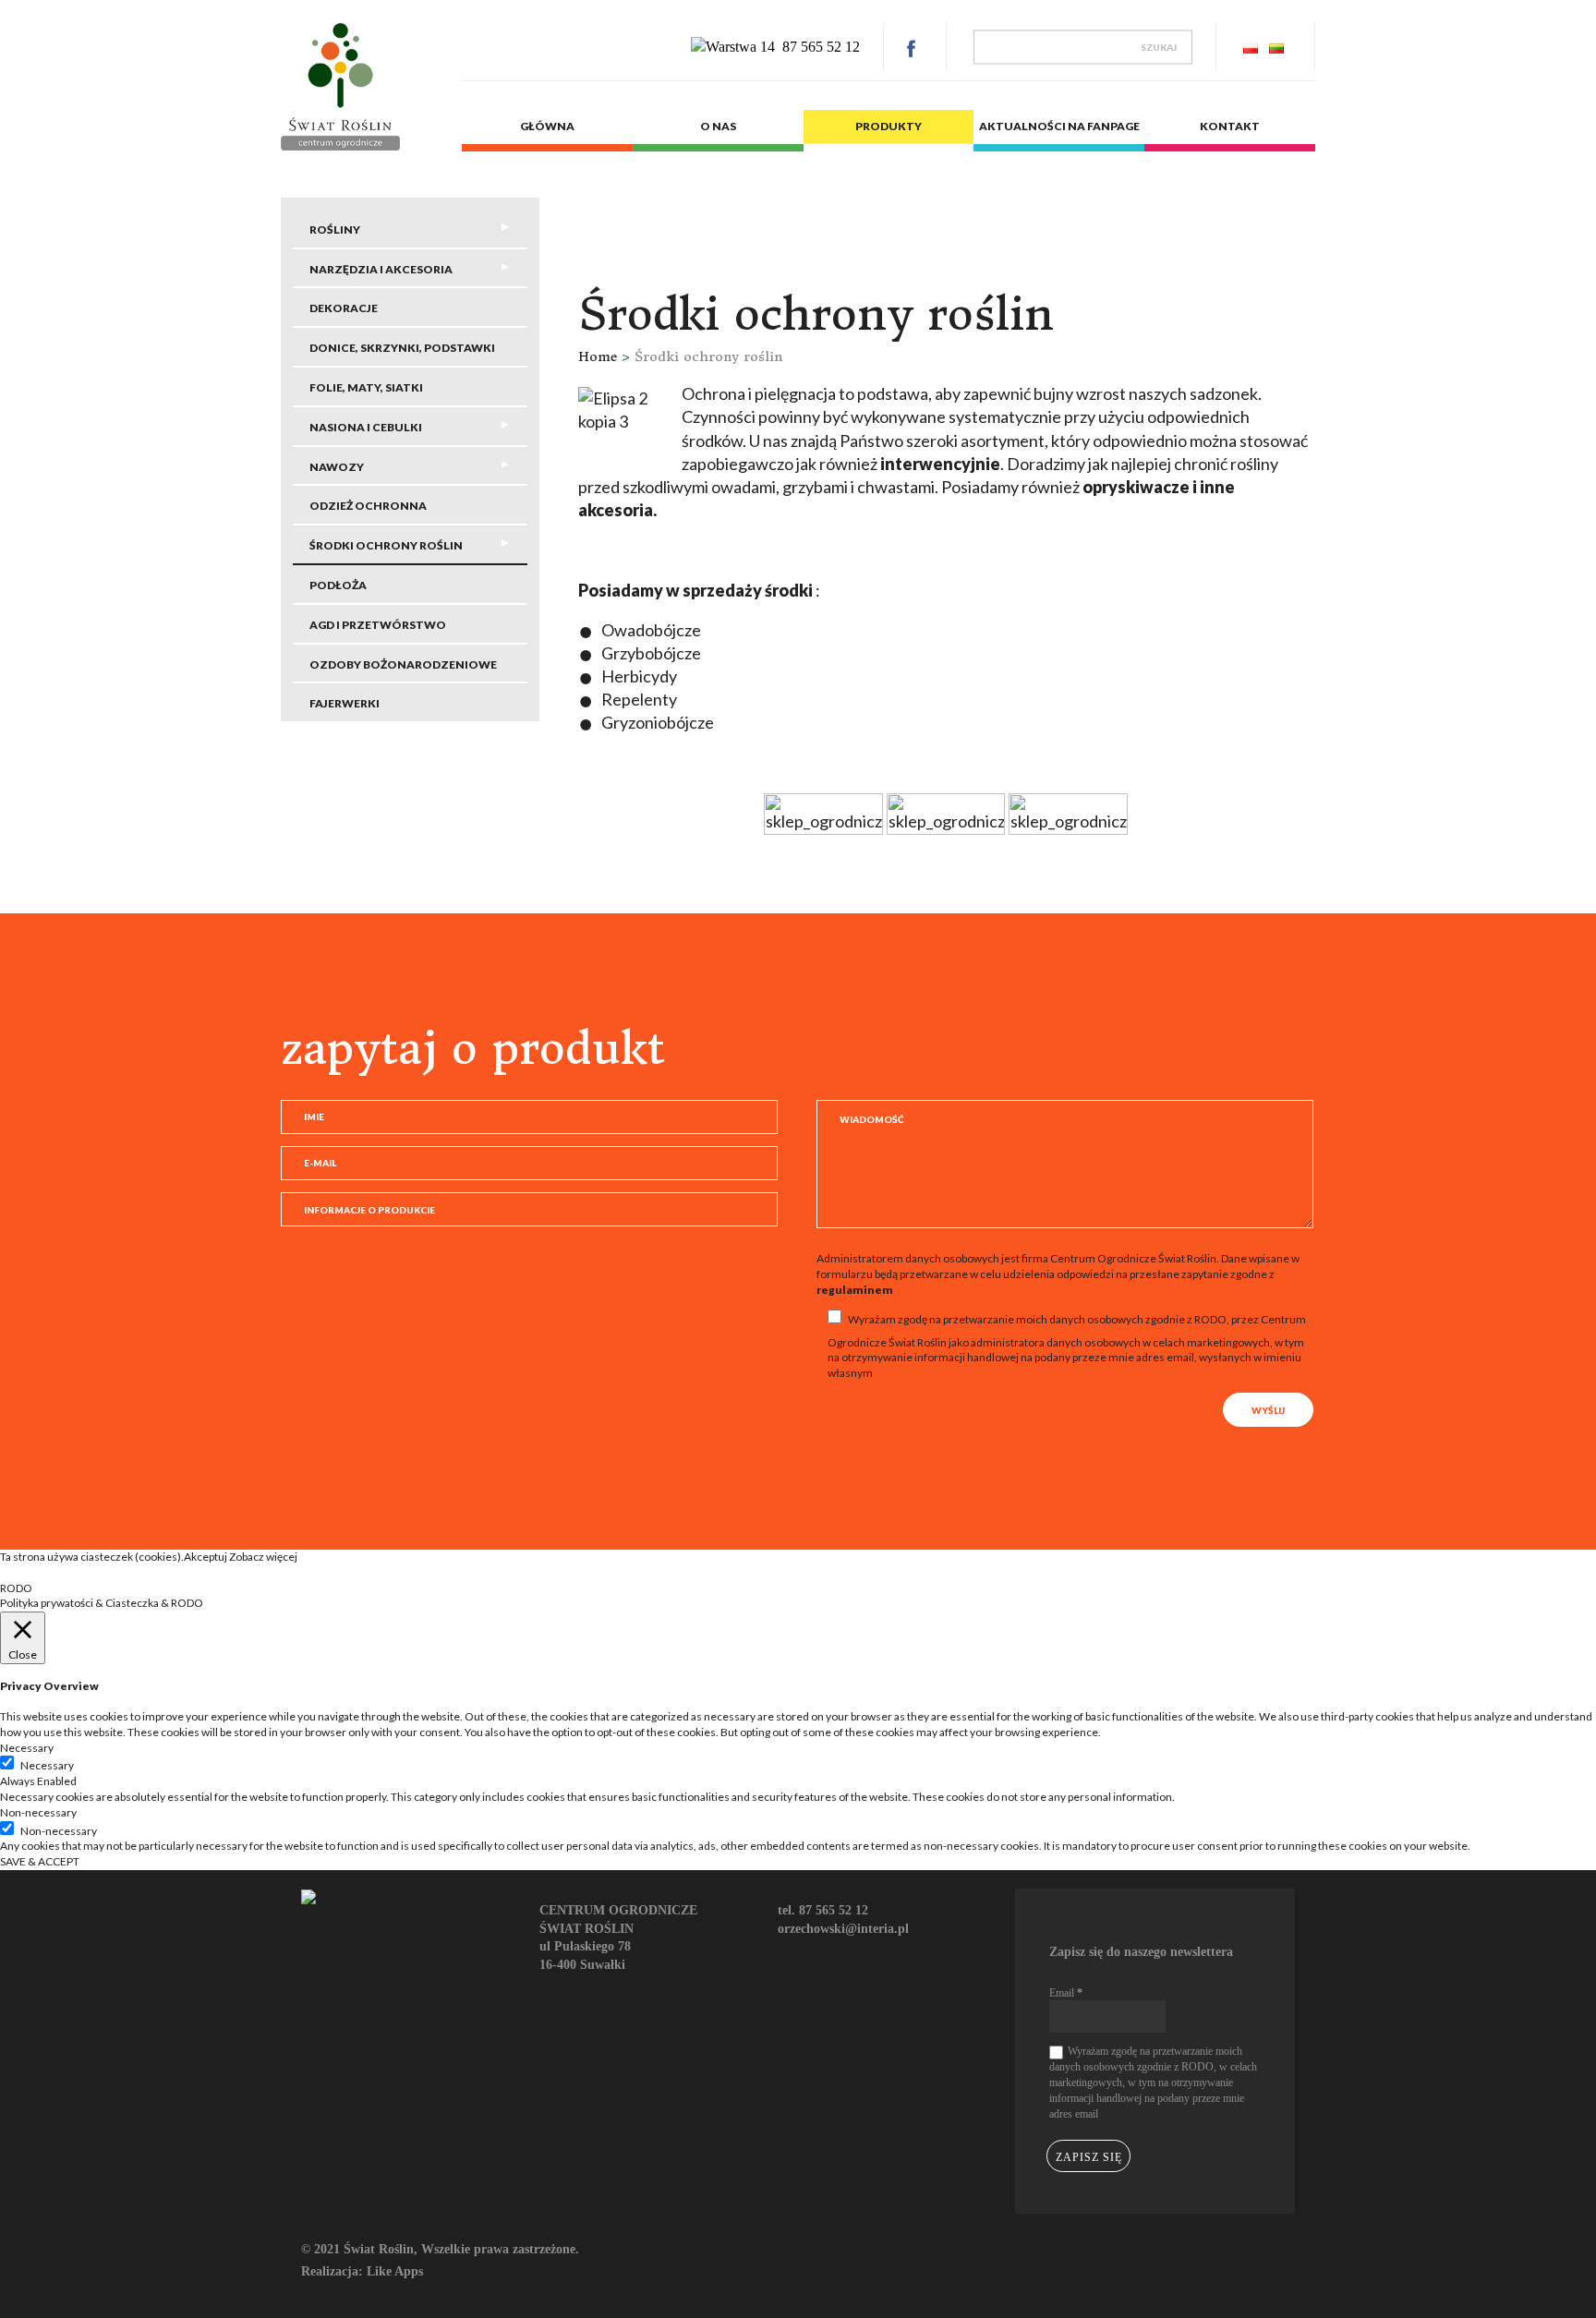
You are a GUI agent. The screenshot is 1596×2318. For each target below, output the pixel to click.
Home (600, 356)
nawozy (337, 467)
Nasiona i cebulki (366, 427)
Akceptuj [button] (206, 1557)
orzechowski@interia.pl (843, 1929)
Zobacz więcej (263, 1557)
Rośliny (335, 229)
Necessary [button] (27, 1748)
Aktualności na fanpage (1059, 126)
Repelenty (639, 699)
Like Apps (395, 2271)
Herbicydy (639, 676)
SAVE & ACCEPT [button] (40, 1861)
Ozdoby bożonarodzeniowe (403, 664)
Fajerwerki (345, 703)
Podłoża (338, 585)
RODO (16, 1588)
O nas (718, 126)
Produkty (889, 126)
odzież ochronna (368, 506)
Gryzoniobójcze (658, 722)
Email (1066, 1993)
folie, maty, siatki (366, 387)
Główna (547, 126)
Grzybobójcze (651, 653)
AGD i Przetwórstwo (378, 625)
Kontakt (1230, 126)
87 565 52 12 (821, 47)
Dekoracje (344, 308)
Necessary (47, 1765)
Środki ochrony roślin (386, 545)
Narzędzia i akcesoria (381, 269)
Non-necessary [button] (38, 1812)
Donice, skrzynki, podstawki (402, 348)
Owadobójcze (651, 630)
